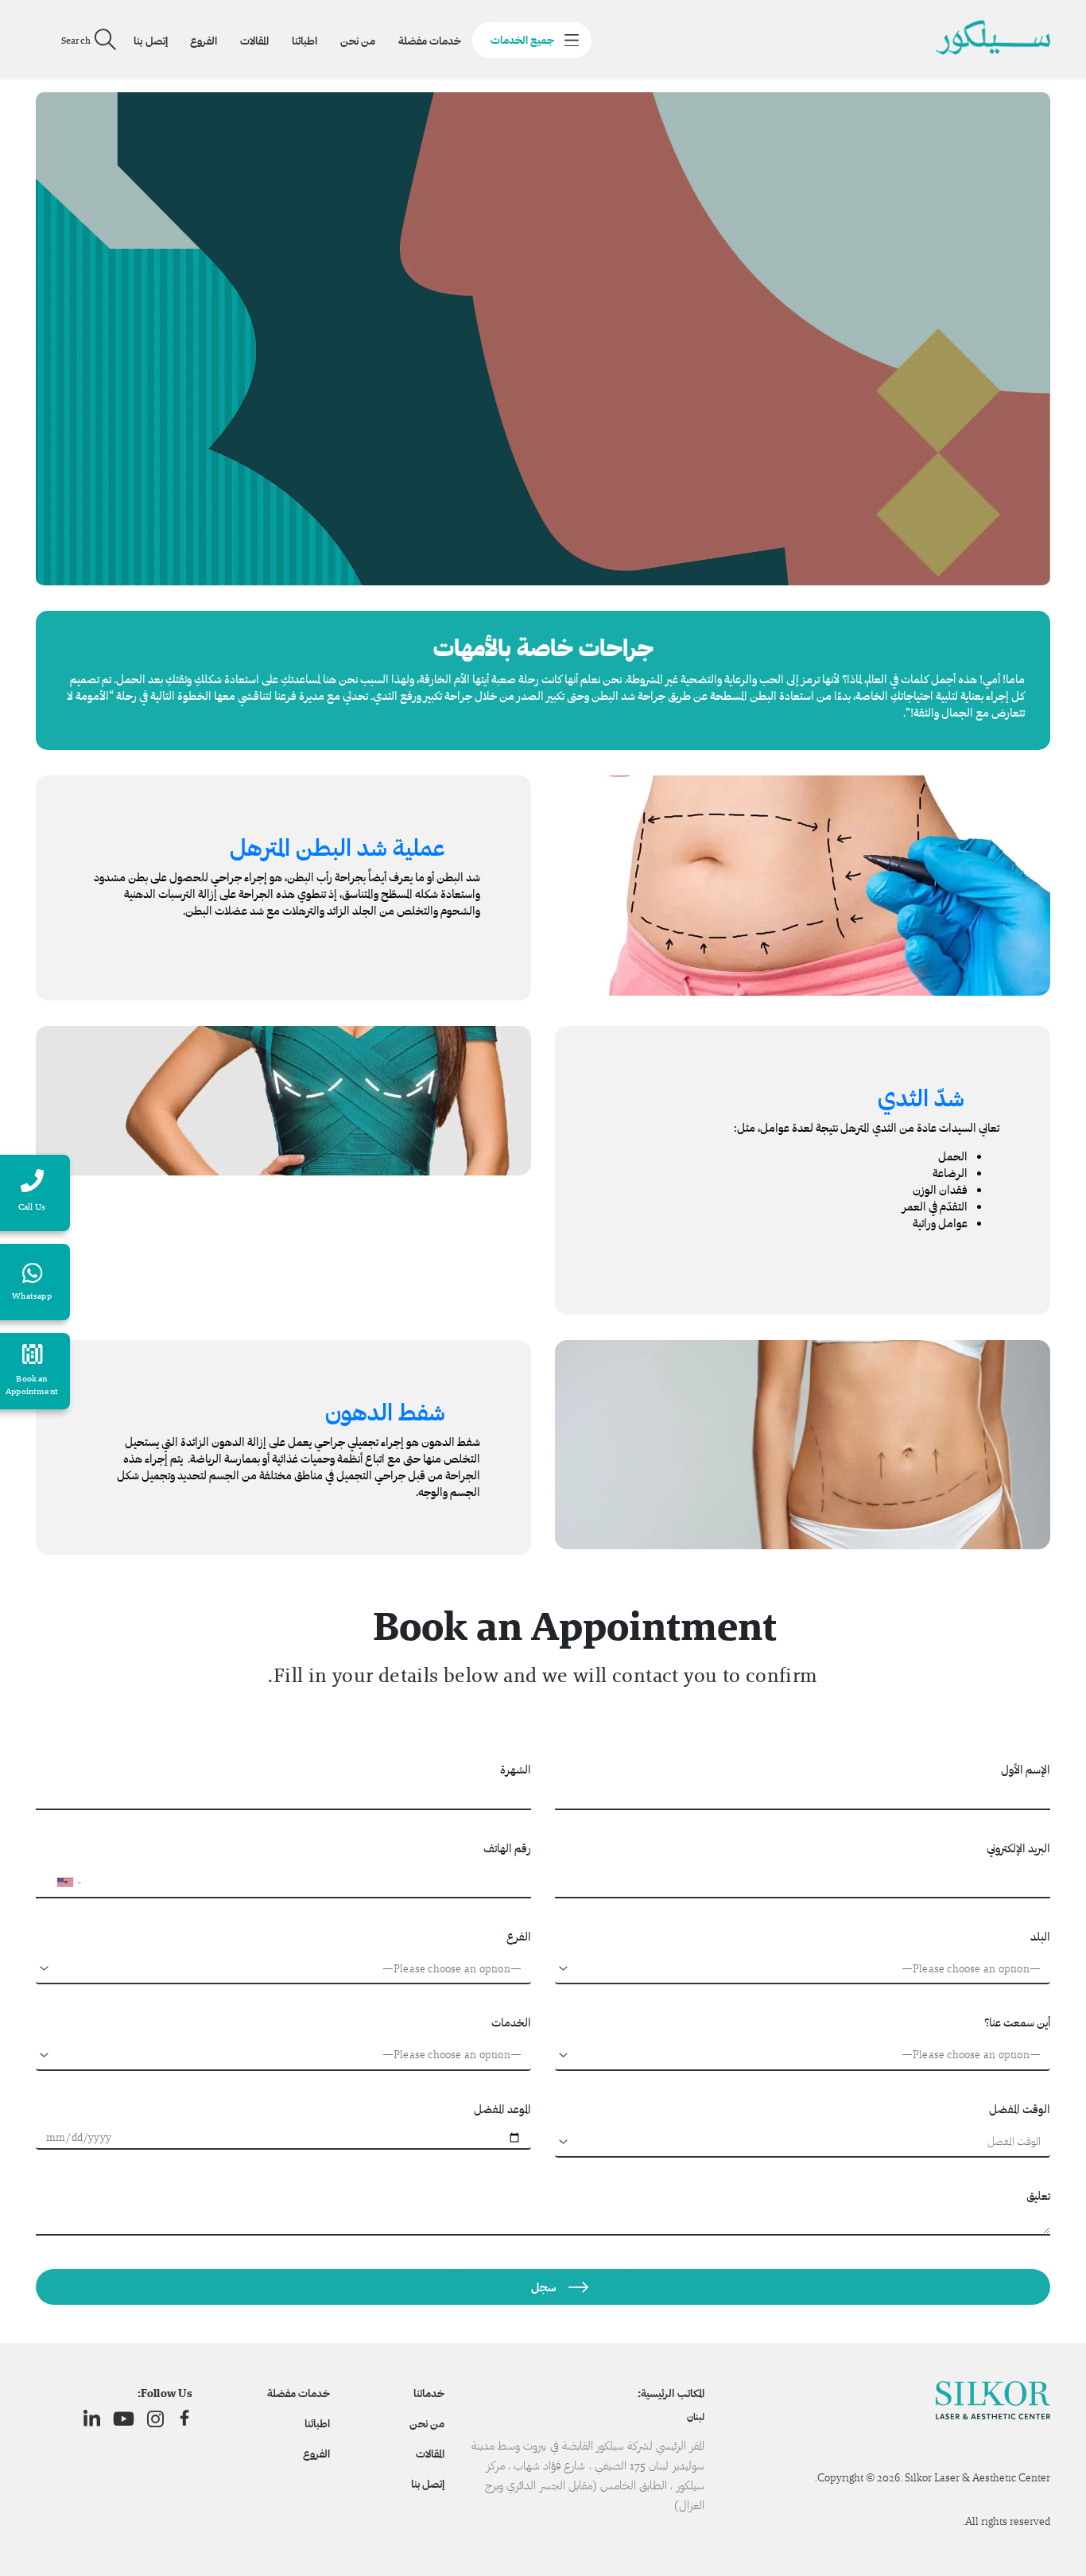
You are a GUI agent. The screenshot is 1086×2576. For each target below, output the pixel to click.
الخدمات (511, 2022)
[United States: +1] (55, 1882)
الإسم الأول (1026, 1769)
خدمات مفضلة (430, 41)
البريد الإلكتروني (1018, 1848)
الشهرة (516, 1769)
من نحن (358, 41)
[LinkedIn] (92, 2419)
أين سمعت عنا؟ (1017, 2022)
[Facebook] (184, 2419)
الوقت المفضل (1020, 2109)
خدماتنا (429, 2393)
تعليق (1038, 2195)
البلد (1040, 1936)
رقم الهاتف (507, 1848)
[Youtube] (124, 2419)
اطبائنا (304, 41)
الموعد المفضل (502, 2109)
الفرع (519, 1936)
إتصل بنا (150, 41)
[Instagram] (155, 2419)
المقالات (254, 41)
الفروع (204, 41)
